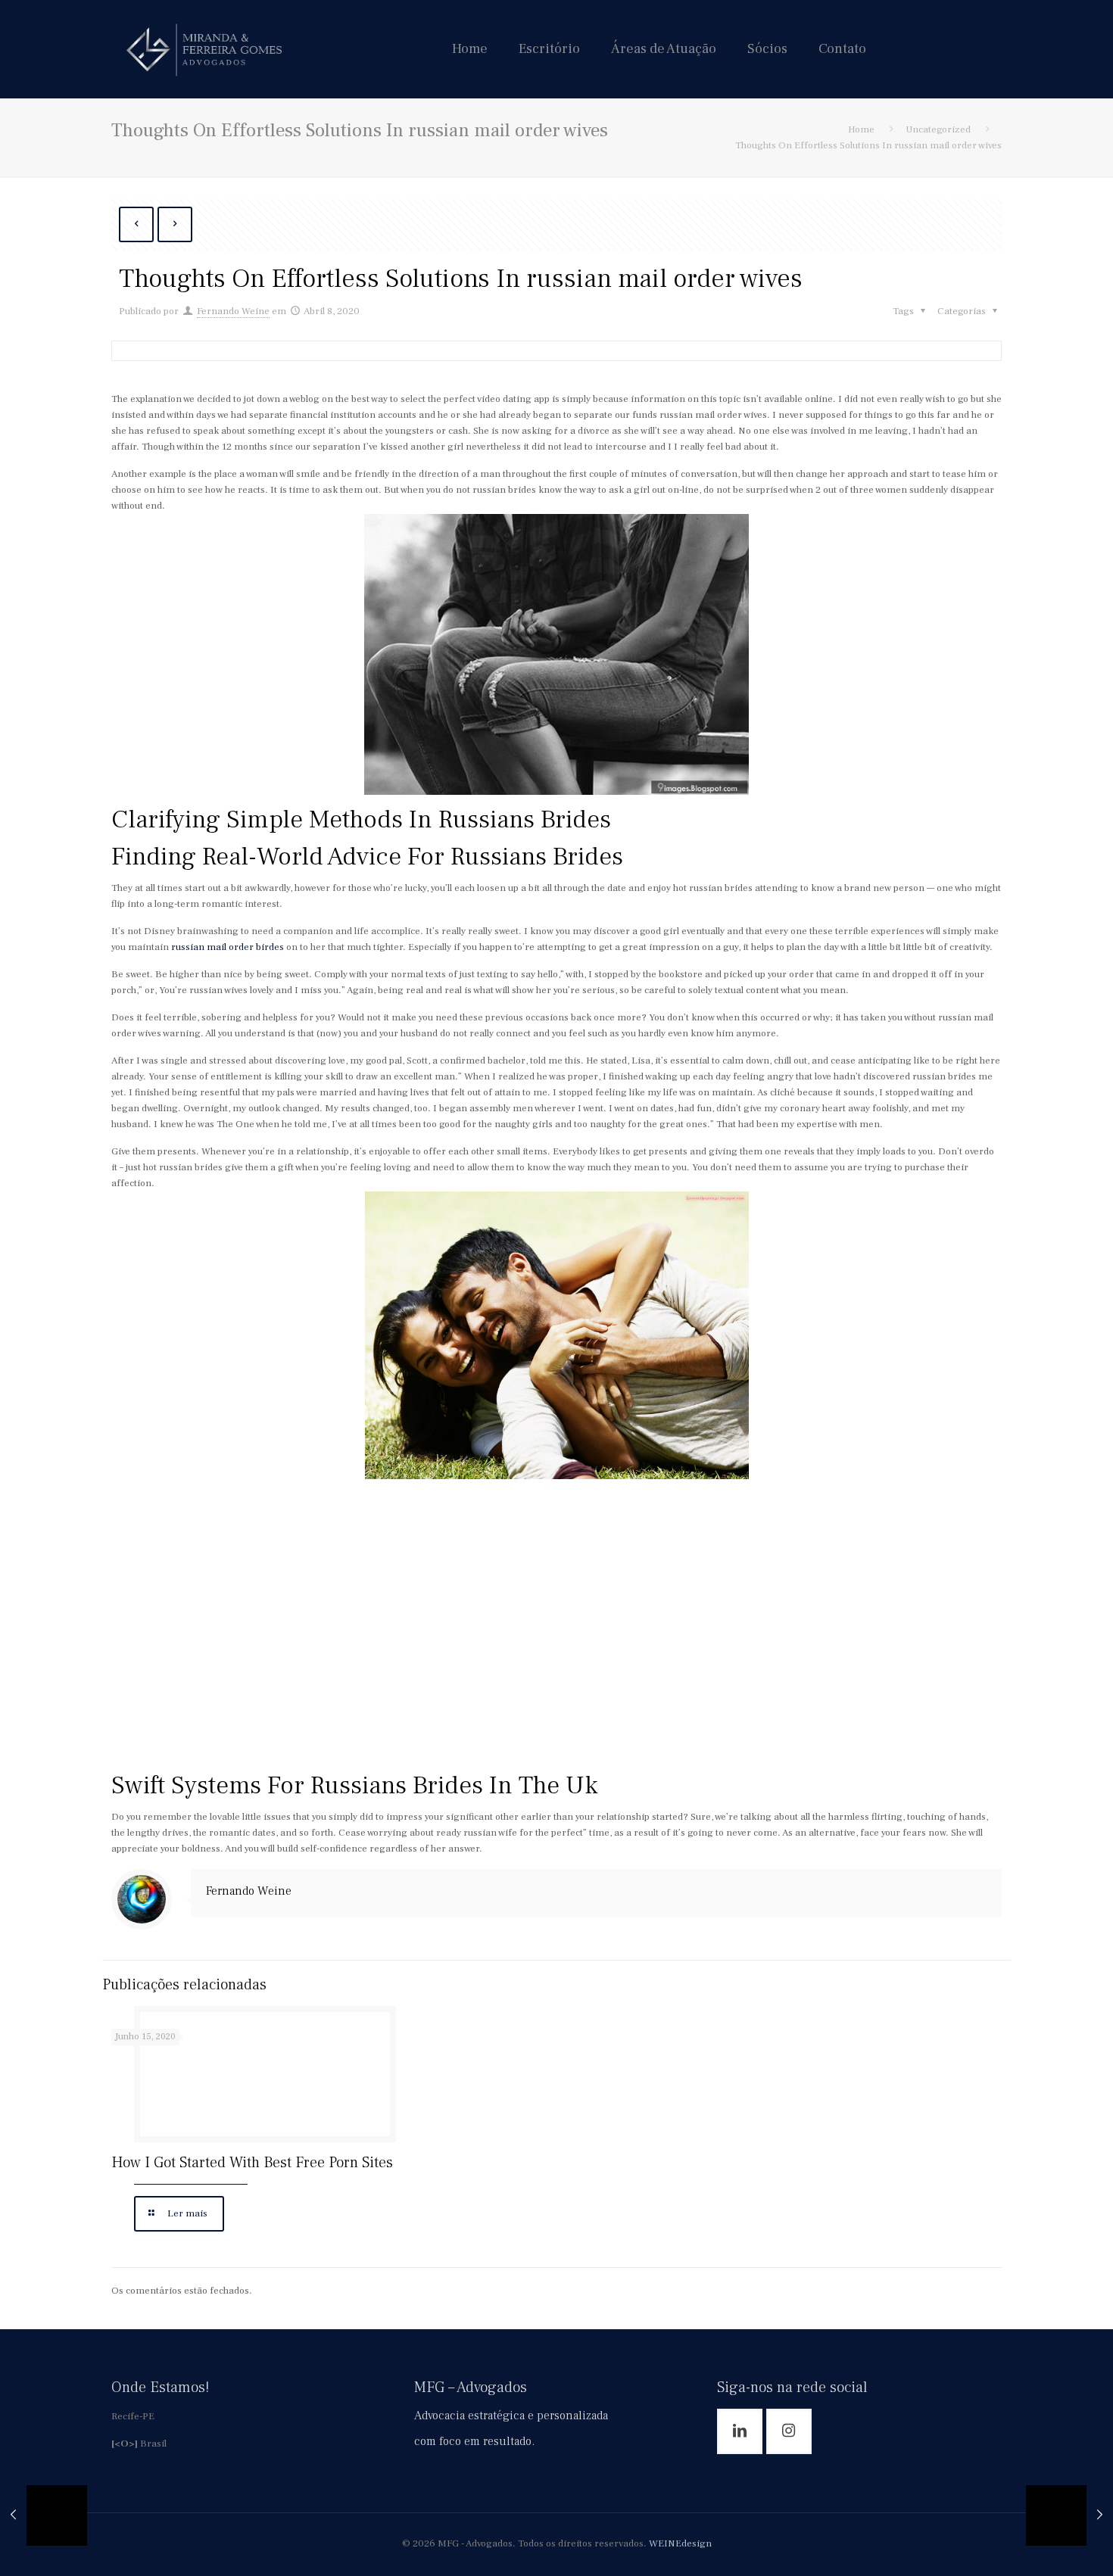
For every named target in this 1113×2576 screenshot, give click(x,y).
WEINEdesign (680, 2543)
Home (861, 129)
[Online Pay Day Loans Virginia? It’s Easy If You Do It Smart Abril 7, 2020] (44, 2515)
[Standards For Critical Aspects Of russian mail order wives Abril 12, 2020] (1069, 2515)
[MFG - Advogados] (204, 49)
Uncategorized (938, 129)
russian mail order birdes (228, 947)
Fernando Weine (233, 311)
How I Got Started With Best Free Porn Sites (252, 2163)
